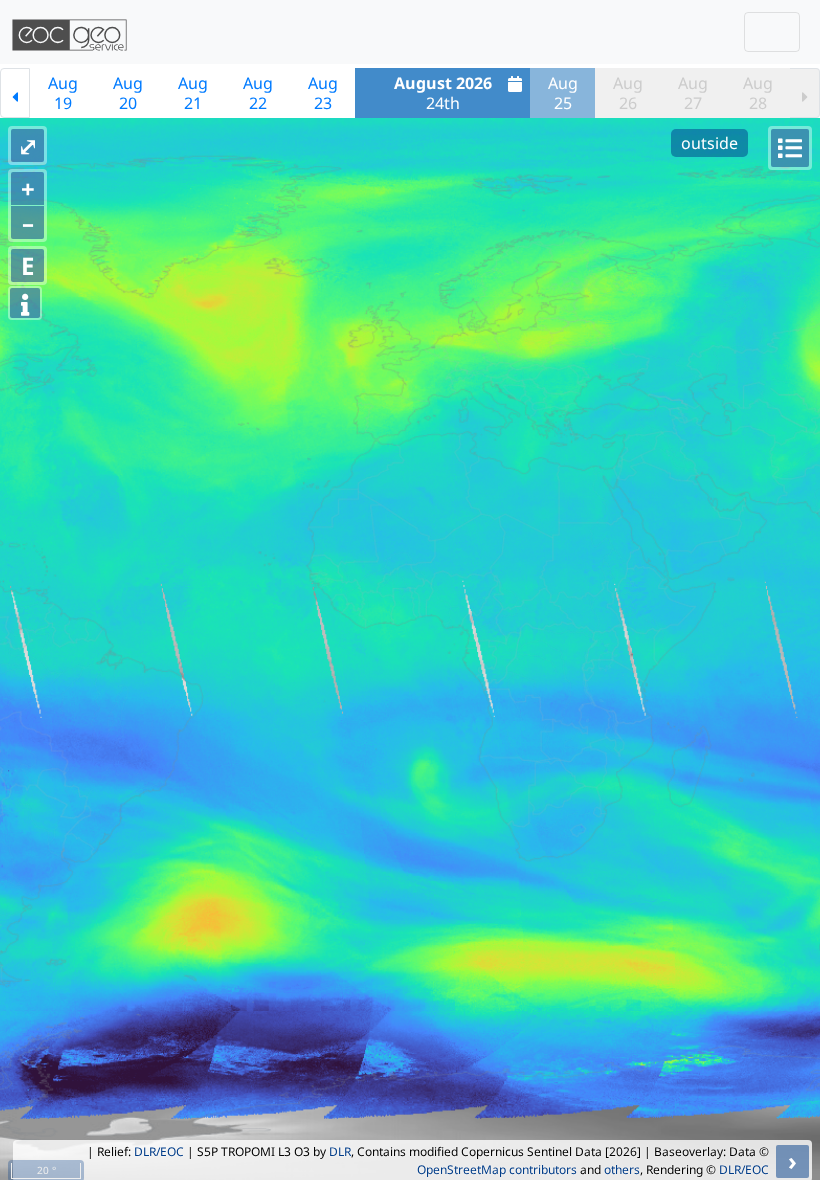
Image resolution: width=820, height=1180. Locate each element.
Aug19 (63, 93)
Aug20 (128, 93)
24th (443, 93)
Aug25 (563, 93)
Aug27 (693, 93)
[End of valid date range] (805, 93)
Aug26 (628, 93)
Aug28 (758, 93)
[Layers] (790, 148)
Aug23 (323, 93)
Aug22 (258, 93)
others (622, 1169)
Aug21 (193, 93)
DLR (340, 1151)
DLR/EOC (159, 1151)
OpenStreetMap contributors (497, 1169)
